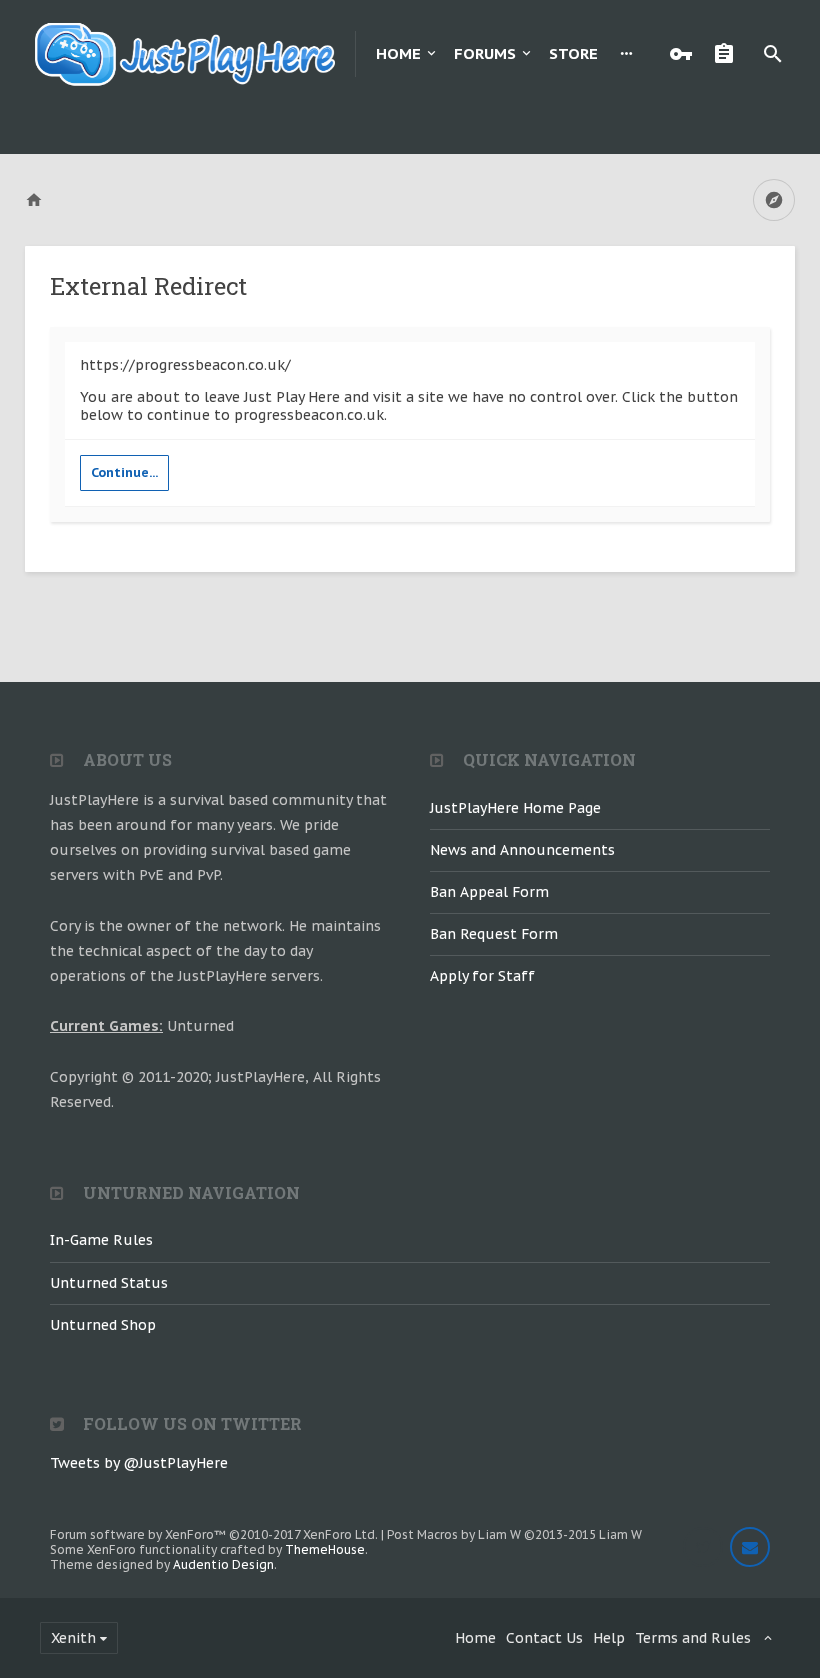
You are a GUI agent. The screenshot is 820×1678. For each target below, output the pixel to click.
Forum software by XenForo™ (214, 1534)
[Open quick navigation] (774, 200)
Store (573, 53)
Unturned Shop (103, 1325)
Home (398, 53)
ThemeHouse (325, 1549)
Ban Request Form (494, 934)
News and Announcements (522, 850)
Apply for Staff (482, 976)
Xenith (73, 1638)
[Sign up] (729, 54)
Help (609, 1638)
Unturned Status (109, 1283)
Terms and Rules (693, 1638)
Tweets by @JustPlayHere (139, 1463)
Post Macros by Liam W (514, 1534)
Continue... (124, 472)
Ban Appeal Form (489, 892)
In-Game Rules (101, 1240)
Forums (485, 53)
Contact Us (544, 1638)
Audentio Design (223, 1564)
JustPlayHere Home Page (515, 808)
